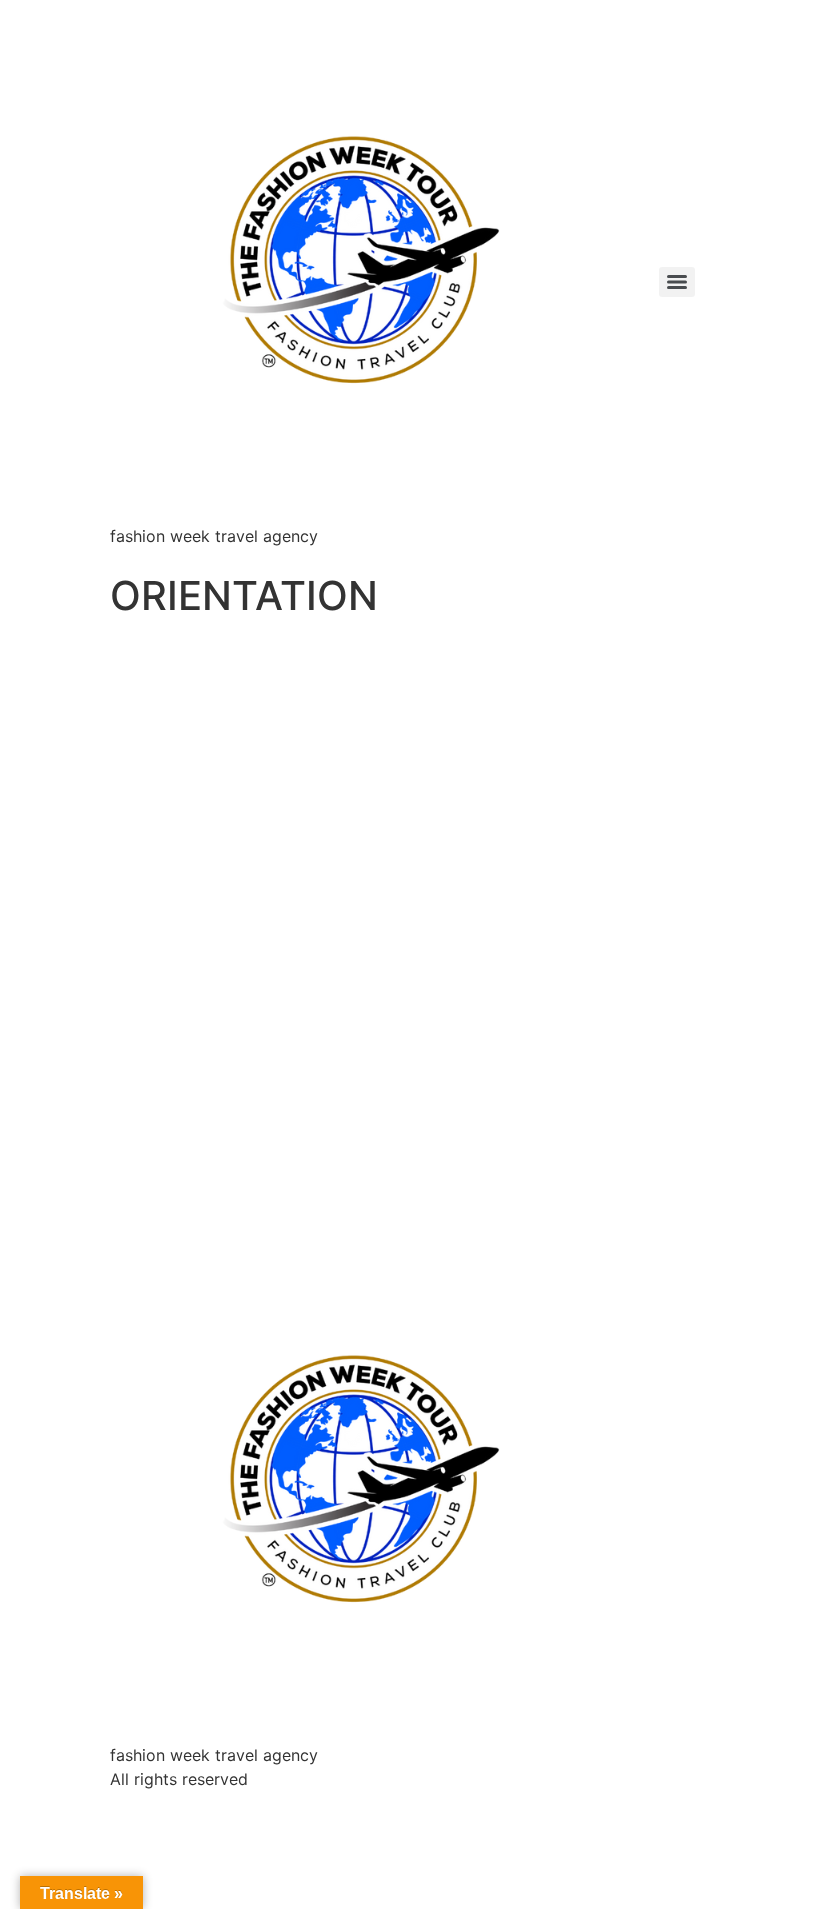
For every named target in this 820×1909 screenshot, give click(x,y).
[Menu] (677, 282)
